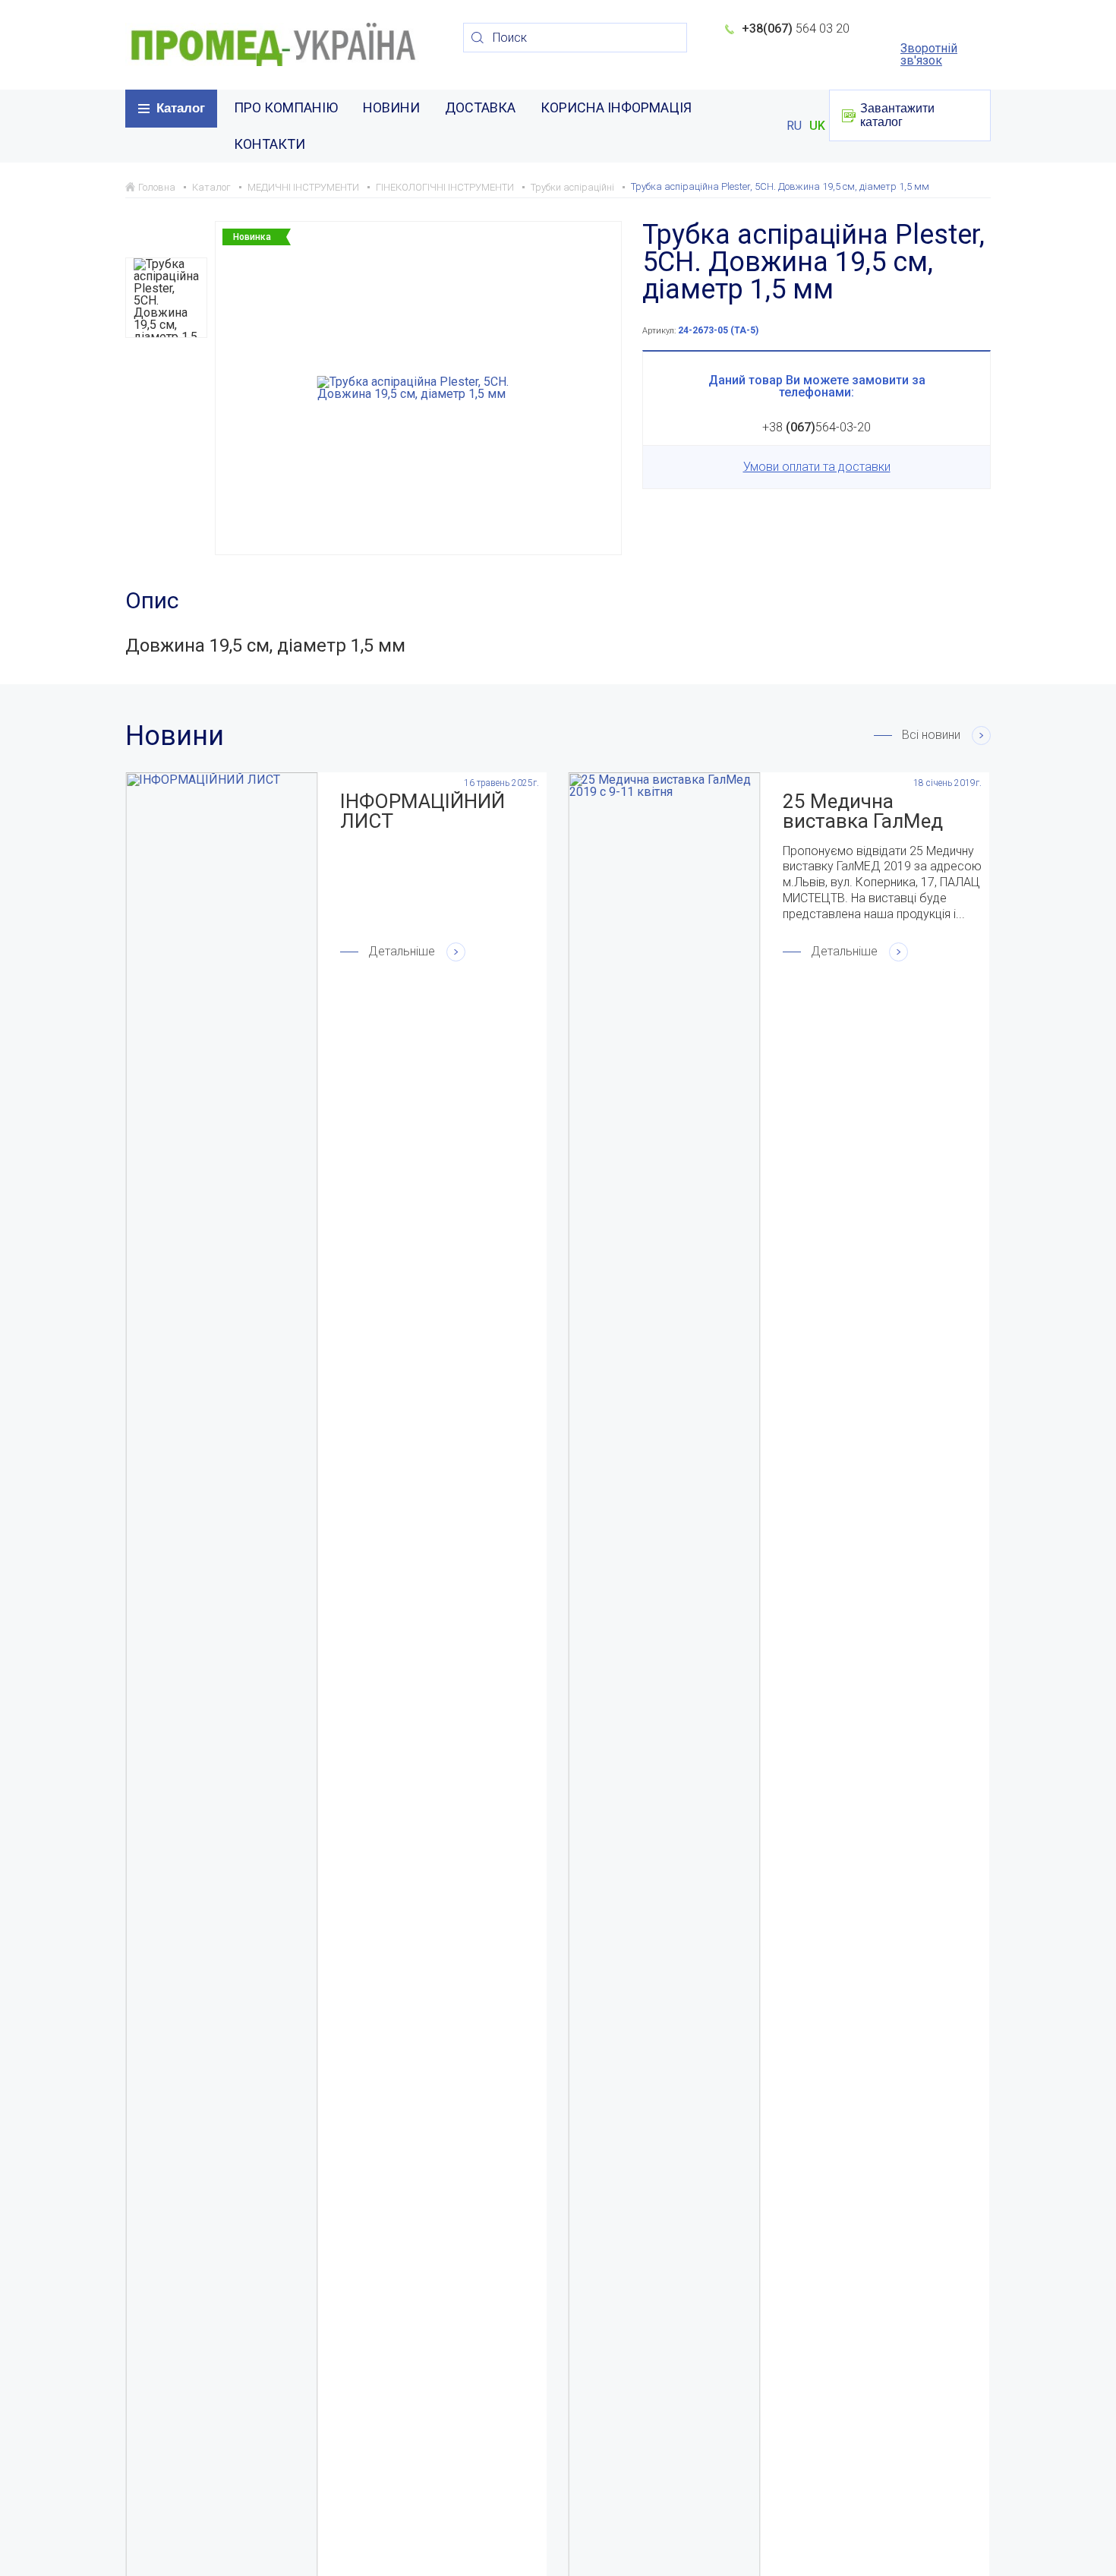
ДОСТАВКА (480, 107)
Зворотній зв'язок (929, 55)
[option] (166, 298)
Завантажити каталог (897, 115)
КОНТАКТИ (270, 144)
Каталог (181, 108)
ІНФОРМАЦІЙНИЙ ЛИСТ (422, 811)
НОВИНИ (391, 107)
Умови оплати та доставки (817, 467)
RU (794, 126)
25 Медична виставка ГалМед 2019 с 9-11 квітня (867, 811)
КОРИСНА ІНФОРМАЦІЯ (616, 107)
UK (817, 126)
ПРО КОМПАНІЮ (286, 107)
